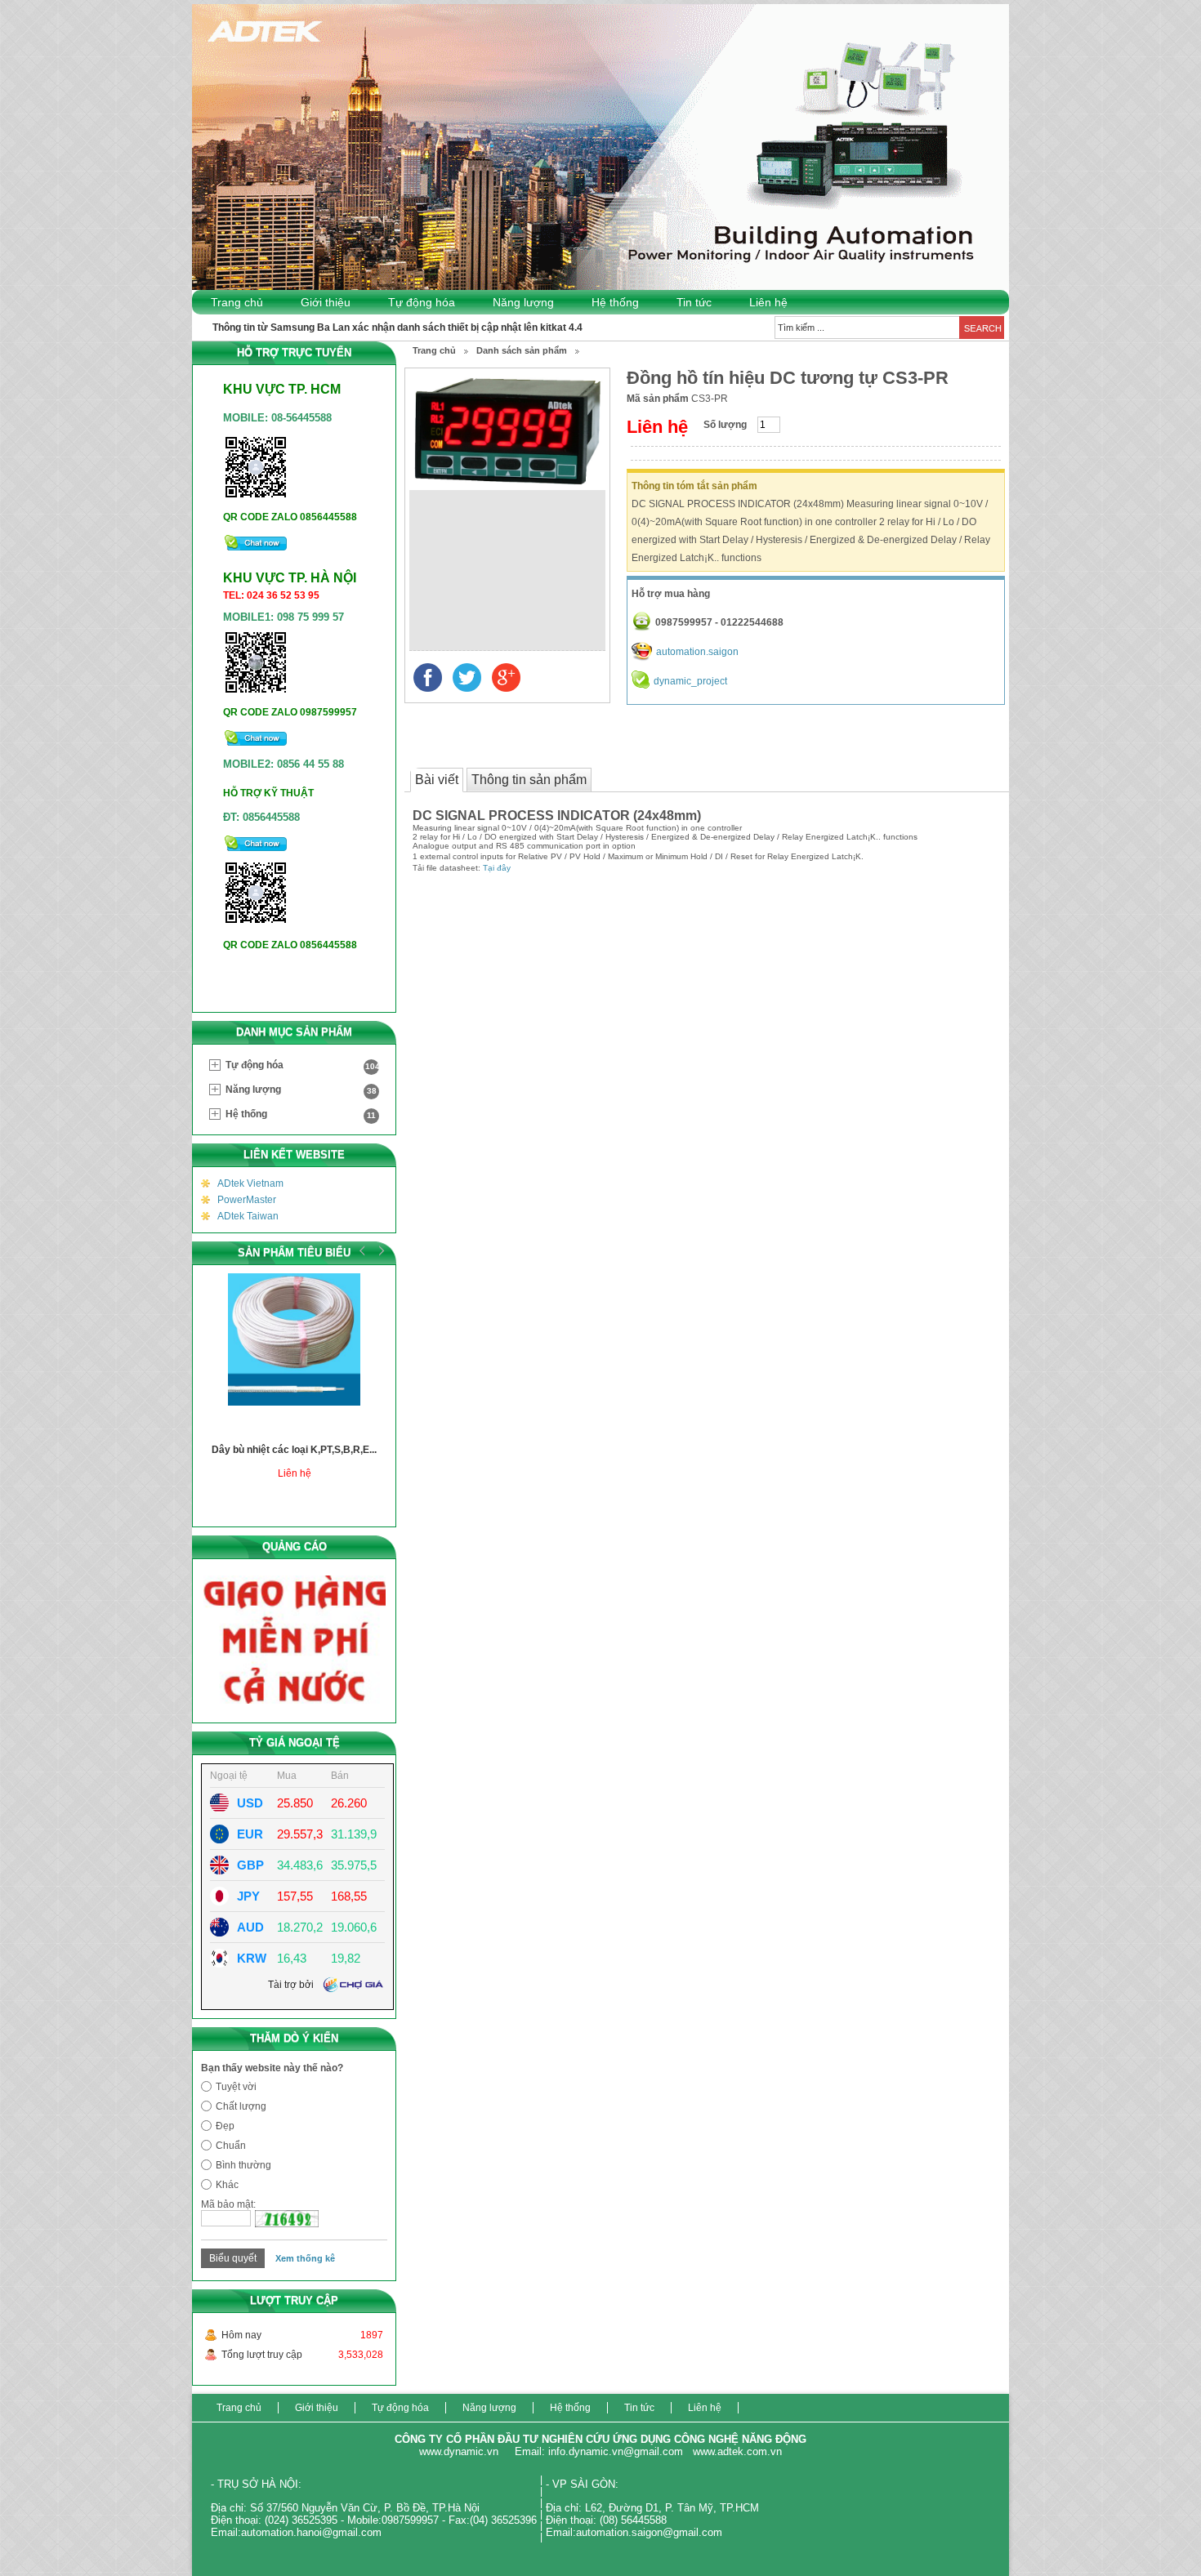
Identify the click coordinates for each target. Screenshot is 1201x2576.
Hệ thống (615, 302)
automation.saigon (697, 652)
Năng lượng (523, 302)
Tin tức (694, 302)
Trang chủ (237, 302)
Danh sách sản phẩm (522, 350)
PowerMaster (247, 1200)
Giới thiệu (326, 302)
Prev (363, 1250)
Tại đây (497, 868)
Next (379, 1250)
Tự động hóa (422, 302)
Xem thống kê (305, 2258)
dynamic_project (690, 681)
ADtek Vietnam (250, 1183)
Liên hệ (768, 302)
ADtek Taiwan (248, 1216)
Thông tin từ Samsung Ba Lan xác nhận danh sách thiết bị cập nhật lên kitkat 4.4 (397, 328)
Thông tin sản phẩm (529, 780)
